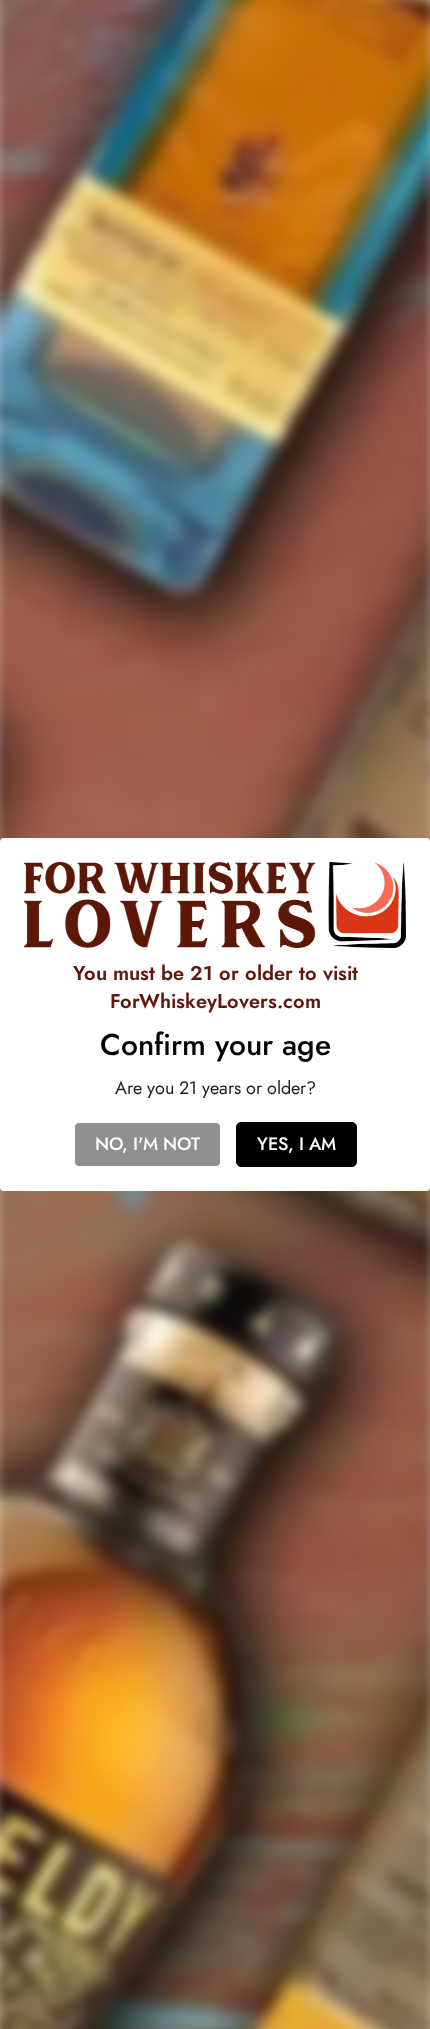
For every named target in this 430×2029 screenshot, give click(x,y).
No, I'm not (147, 1144)
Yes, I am (296, 1144)
